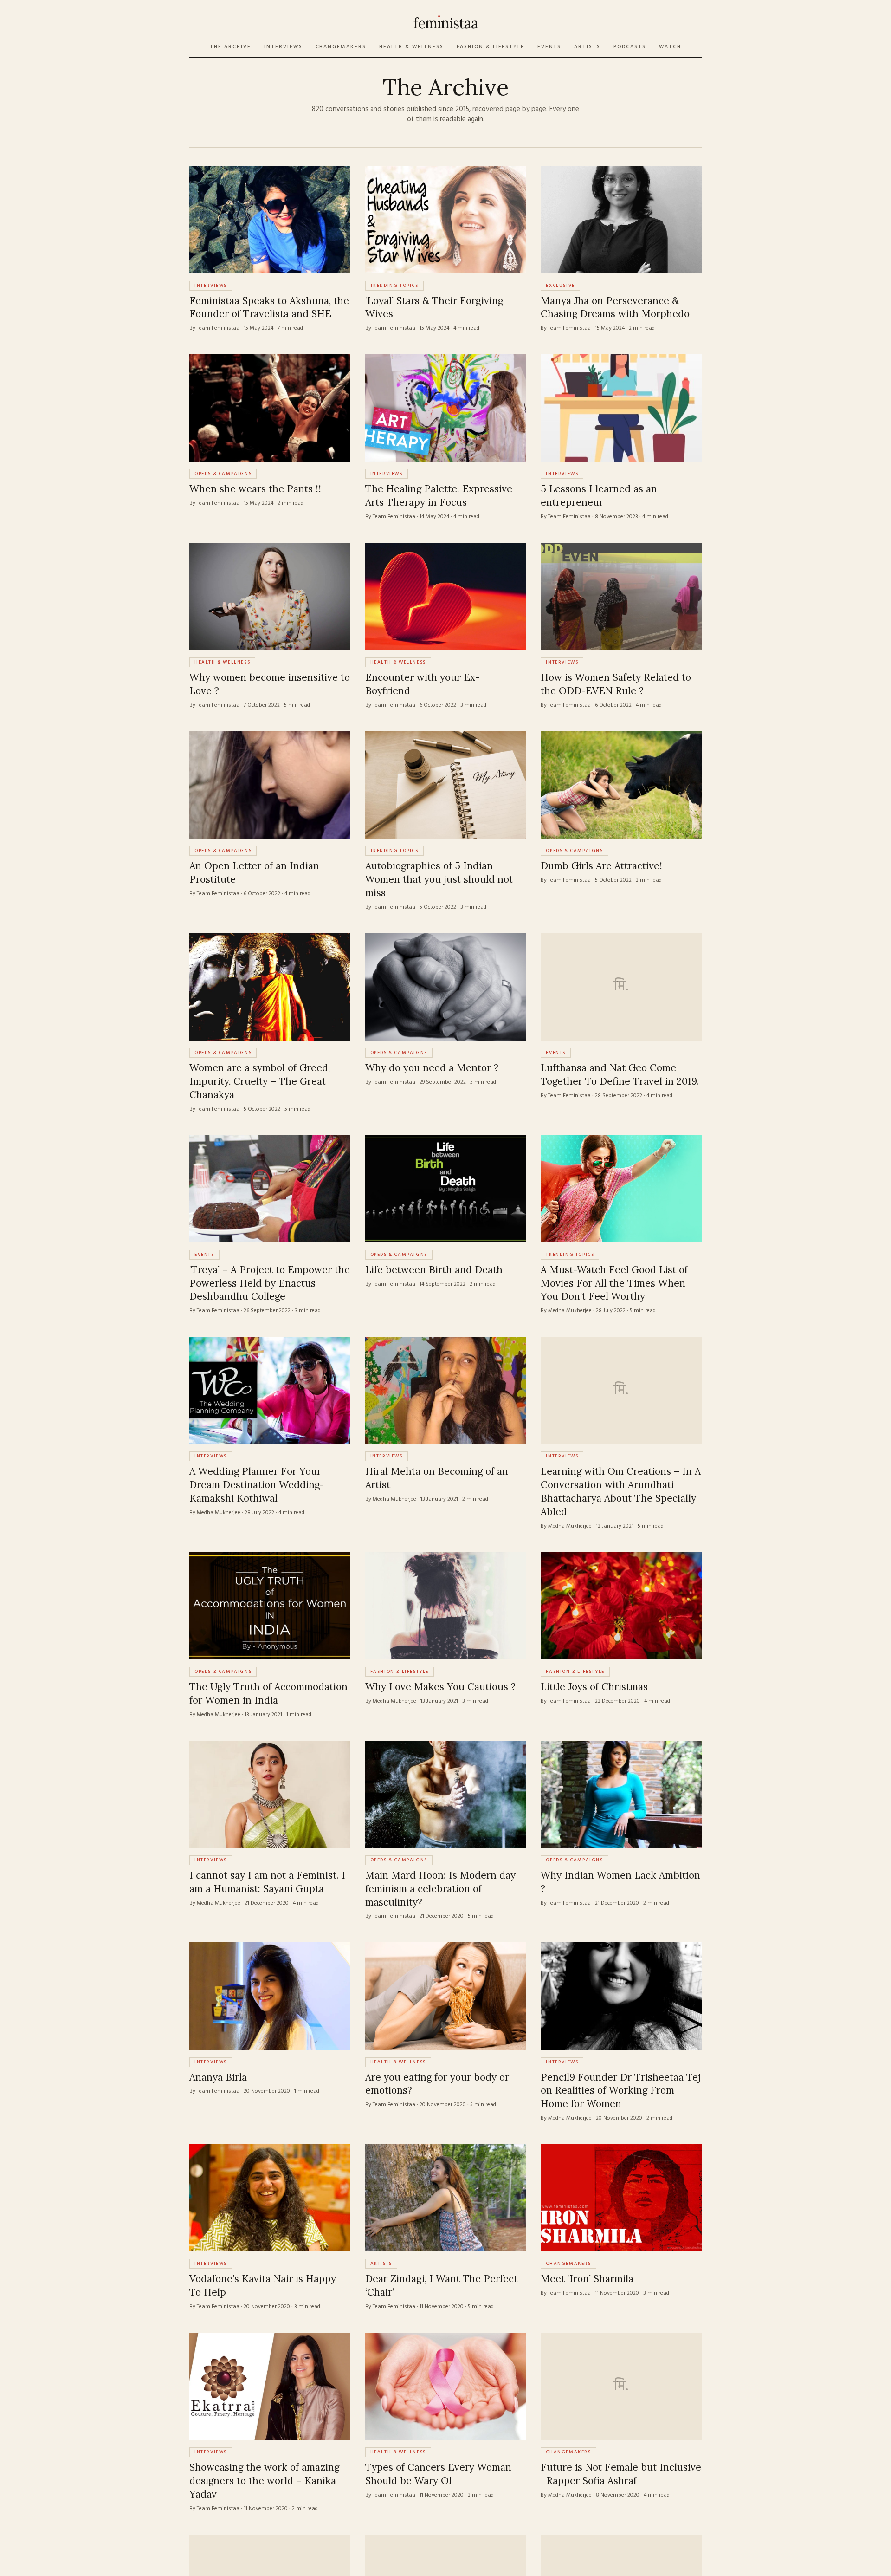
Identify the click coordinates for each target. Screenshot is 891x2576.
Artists (587, 47)
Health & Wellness (411, 47)
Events (549, 47)
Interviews (283, 47)
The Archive (230, 47)
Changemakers (341, 47)
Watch (670, 47)
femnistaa (445, 23)
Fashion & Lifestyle (491, 47)
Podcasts (630, 47)
